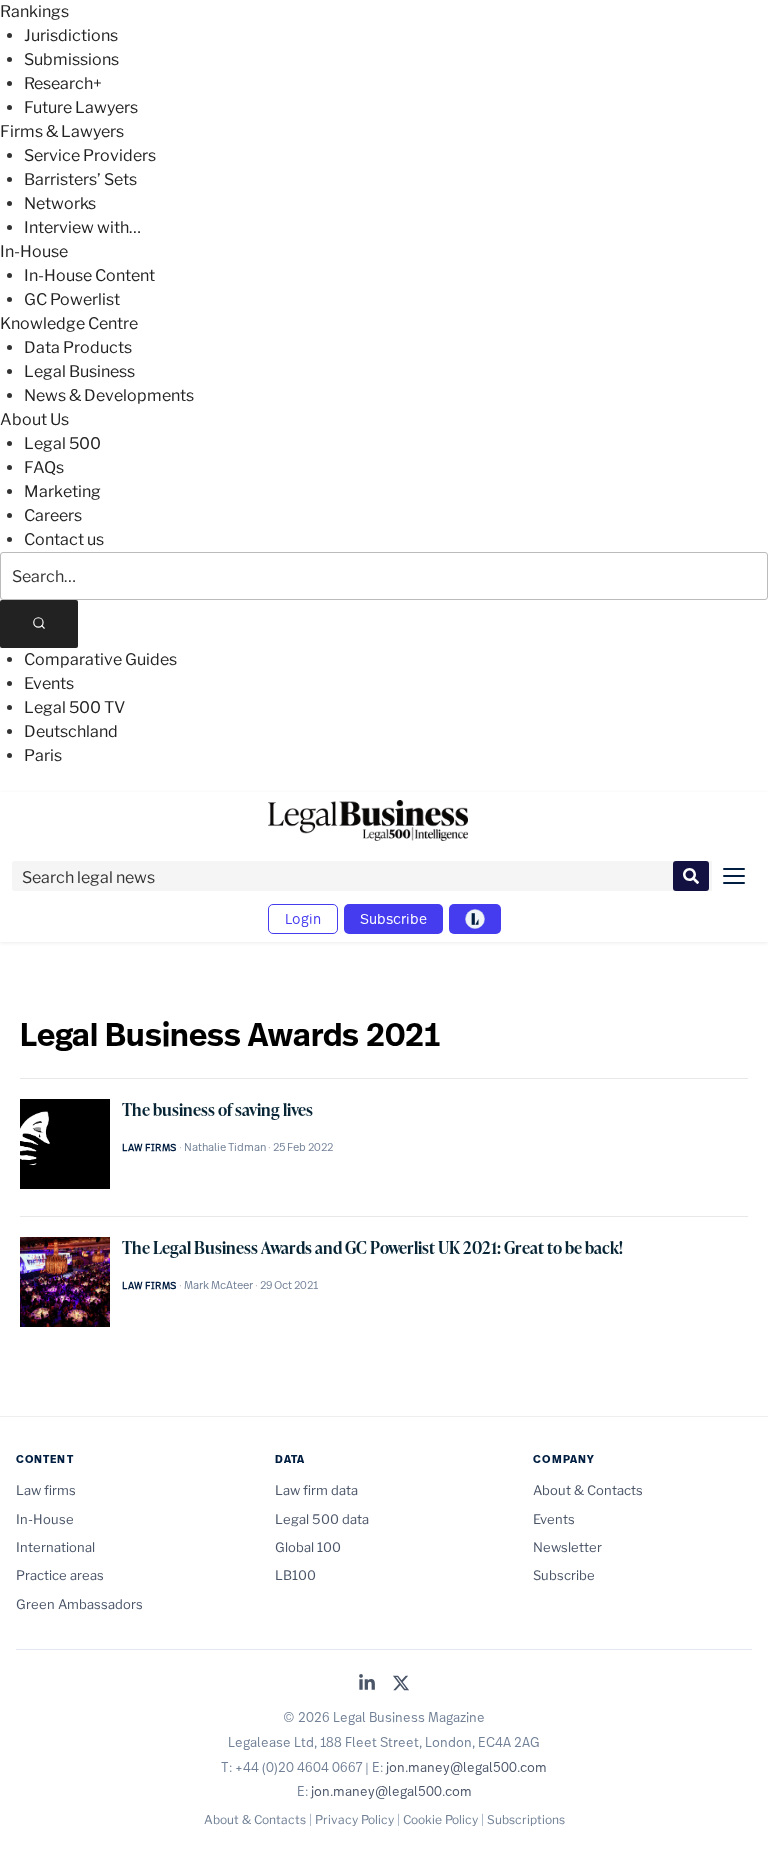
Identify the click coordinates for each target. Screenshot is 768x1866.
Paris (43, 755)
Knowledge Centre (69, 323)
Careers (53, 515)
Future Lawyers (81, 107)
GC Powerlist (72, 299)
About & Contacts (588, 1490)
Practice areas (60, 1575)
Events (49, 683)
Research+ (63, 83)
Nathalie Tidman (225, 1147)
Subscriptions (526, 1819)
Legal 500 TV (74, 707)
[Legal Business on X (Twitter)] (401, 1684)
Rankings (34, 11)
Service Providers (90, 155)
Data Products (78, 347)
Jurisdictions (71, 35)
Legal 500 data (322, 1519)
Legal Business (79, 371)
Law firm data (316, 1490)
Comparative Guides (100, 659)
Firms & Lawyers (62, 131)
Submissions (71, 59)
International (55, 1547)
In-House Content (89, 275)
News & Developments (109, 395)
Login (303, 918)
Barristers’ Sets (80, 179)
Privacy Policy (354, 1819)
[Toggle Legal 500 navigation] (475, 919)
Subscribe (393, 918)
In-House (34, 251)
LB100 (295, 1575)
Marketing (62, 491)
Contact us (64, 539)
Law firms (149, 1147)
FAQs (44, 467)
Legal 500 (62, 443)
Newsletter (567, 1547)
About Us (34, 419)
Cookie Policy (440, 1819)
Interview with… (82, 227)
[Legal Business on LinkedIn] (367, 1684)
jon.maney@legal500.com (466, 1767)
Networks (60, 203)
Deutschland (71, 731)
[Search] (39, 624)
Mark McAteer (218, 1285)
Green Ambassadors (79, 1604)
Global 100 (308, 1547)
